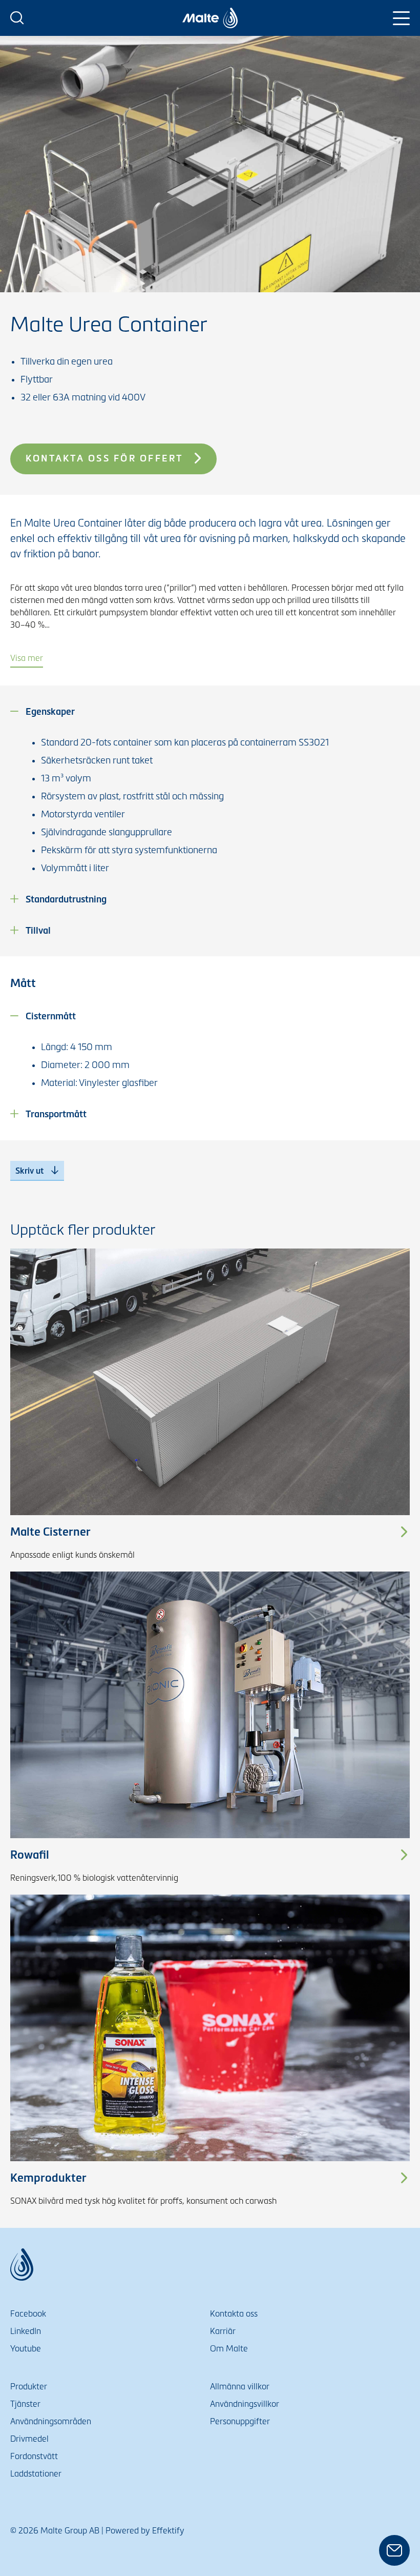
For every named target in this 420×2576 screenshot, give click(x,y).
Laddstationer (36, 2474)
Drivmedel (29, 2439)
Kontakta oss (234, 2314)
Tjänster (25, 2404)
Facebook (28, 2314)
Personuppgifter (240, 2421)
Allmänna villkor (240, 2387)
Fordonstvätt (34, 2456)
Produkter (29, 2387)
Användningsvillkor (245, 2404)
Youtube (26, 2349)
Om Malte (229, 2349)
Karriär (223, 2331)
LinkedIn (26, 2331)
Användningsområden (51, 2421)
